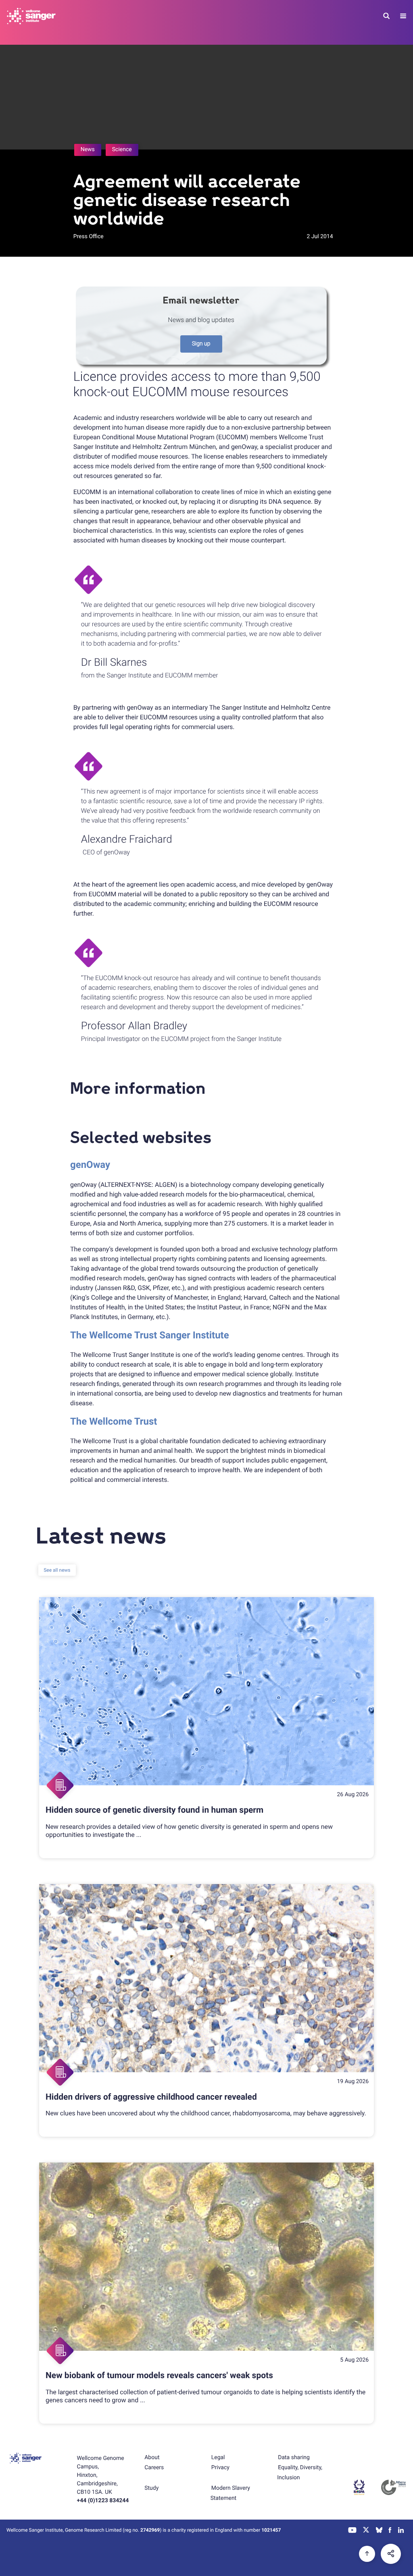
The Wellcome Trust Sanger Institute (150, 1335)
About (152, 2458)
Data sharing (294, 2458)
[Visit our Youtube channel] (353, 2531)
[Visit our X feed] (366, 2531)
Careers (154, 2468)
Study (151, 2488)
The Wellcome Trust (114, 1421)
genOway (90, 1165)
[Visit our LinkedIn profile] (401, 2531)
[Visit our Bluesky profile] (379, 2531)
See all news (57, 1570)
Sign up (201, 344)
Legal (218, 2458)
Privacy (220, 2468)
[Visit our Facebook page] (390, 2531)
